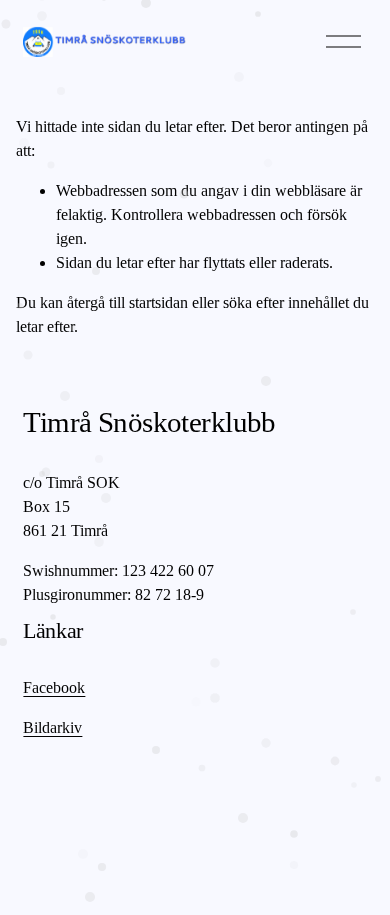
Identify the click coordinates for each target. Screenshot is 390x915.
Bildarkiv (52, 727)
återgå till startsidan (127, 302)
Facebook (54, 687)
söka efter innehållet (286, 302)
